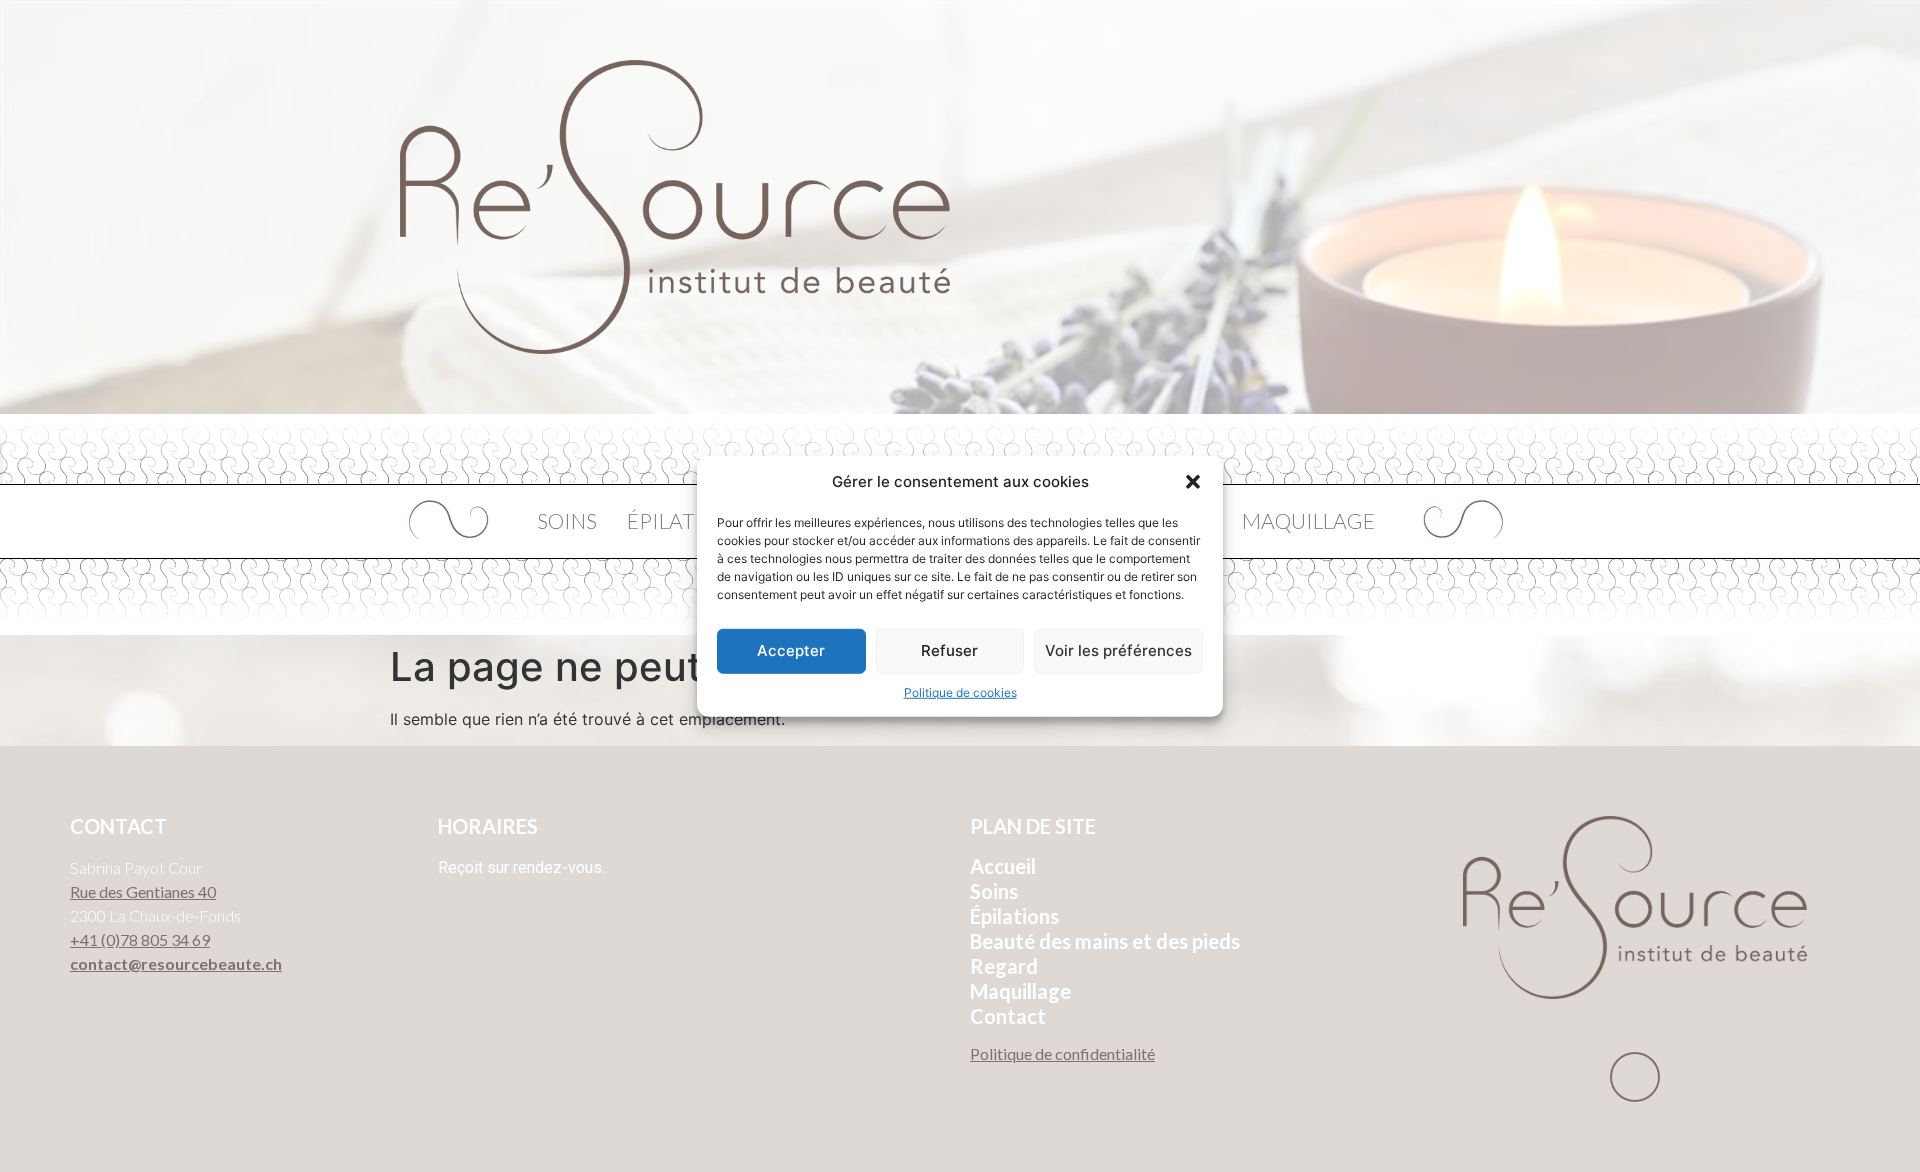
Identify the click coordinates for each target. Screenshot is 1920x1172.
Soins (994, 891)
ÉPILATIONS (685, 520)
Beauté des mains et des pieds (1105, 941)
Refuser (949, 650)
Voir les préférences (1118, 650)
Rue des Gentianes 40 (143, 891)
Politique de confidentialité (1062, 1053)
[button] (1193, 482)
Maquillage (1020, 991)
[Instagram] (1635, 1077)
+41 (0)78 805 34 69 (140, 939)
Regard (1004, 966)
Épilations (1014, 916)
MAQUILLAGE (1308, 520)
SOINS (567, 520)
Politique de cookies (960, 691)
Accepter (791, 650)
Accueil (1003, 866)
